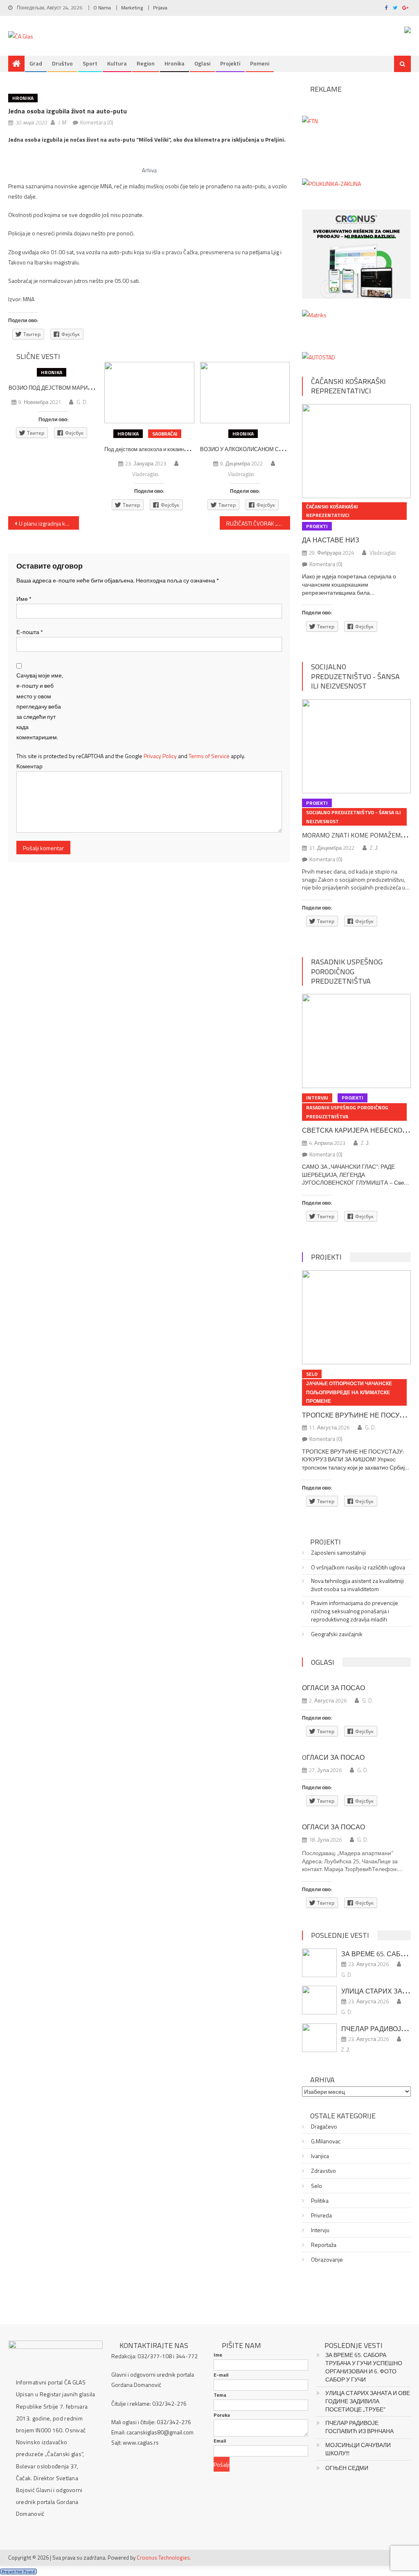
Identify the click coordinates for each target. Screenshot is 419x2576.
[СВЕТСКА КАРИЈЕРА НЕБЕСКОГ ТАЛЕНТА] (356, 1041)
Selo (312, 1374)
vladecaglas (145, 474)
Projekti (230, 63)
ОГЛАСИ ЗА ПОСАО (333, 1688)
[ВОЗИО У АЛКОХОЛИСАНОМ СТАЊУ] (245, 393)
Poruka (222, 2415)
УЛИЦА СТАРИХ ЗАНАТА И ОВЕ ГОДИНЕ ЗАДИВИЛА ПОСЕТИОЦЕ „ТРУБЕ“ (368, 2401)
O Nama (102, 8)
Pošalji (222, 2464)
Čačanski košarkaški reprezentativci (348, 386)
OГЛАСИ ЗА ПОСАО (333, 1757)
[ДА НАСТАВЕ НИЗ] (356, 451)
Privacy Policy (160, 756)
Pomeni (260, 63)
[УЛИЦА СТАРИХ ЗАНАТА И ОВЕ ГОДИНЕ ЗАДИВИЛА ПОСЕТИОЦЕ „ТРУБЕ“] (319, 2000)
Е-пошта (30, 632)
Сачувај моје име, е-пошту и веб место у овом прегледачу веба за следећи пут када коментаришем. (40, 706)
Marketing (132, 8)
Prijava (160, 8)
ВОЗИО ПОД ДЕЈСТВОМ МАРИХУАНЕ (57, 388)
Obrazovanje (327, 2260)
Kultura (117, 63)
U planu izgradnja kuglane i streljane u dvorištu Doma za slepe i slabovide (49, 523)
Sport (90, 63)
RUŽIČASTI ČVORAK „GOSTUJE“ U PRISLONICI (258, 523)
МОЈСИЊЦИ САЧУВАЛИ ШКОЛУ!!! (358, 2449)
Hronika (175, 63)
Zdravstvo (323, 2171)
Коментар (29, 766)
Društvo (62, 63)
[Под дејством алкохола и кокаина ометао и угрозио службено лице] (149, 393)
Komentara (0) (97, 122)
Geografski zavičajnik (337, 1634)
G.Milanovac (326, 2141)
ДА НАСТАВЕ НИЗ (331, 540)
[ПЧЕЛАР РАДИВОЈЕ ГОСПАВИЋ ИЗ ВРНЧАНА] (319, 2038)
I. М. (63, 122)
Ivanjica (320, 2156)
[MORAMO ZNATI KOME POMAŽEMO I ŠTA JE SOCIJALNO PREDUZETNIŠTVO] (356, 746)
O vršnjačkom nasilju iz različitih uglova (358, 1567)
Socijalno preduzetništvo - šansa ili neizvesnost (355, 676)
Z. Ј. (374, 848)
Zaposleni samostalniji (338, 1553)
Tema (220, 2395)
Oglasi (202, 63)
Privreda (321, 2215)
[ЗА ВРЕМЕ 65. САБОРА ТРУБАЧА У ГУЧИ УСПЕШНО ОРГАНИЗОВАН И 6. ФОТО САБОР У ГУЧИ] (319, 1963)
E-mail (221, 2375)
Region (146, 63)
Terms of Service (209, 756)
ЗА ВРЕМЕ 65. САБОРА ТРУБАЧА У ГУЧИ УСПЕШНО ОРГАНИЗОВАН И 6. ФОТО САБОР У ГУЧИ (364, 2367)
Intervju (317, 1098)
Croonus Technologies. (164, 2558)
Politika (320, 2201)
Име (24, 599)
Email (220, 2441)
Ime (218, 2355)
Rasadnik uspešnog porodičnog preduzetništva (347, 971)
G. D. (82, 402)
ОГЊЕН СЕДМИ (347, 2468)
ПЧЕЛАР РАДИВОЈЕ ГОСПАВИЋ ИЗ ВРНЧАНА (359, 2427)
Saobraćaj (165, 434)
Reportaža (324, 2245)
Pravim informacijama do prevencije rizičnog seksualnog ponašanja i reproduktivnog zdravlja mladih (355, 1611)
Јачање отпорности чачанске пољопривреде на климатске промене (349, 1392)
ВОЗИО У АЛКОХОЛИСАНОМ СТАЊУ (247, 449)
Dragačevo (324, 2127)
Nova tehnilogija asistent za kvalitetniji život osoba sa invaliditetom (357, 1585)
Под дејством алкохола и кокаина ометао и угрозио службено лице (186, 449)
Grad (36, 63)
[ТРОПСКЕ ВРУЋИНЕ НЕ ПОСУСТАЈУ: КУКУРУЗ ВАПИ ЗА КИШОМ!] (356, 1317)
